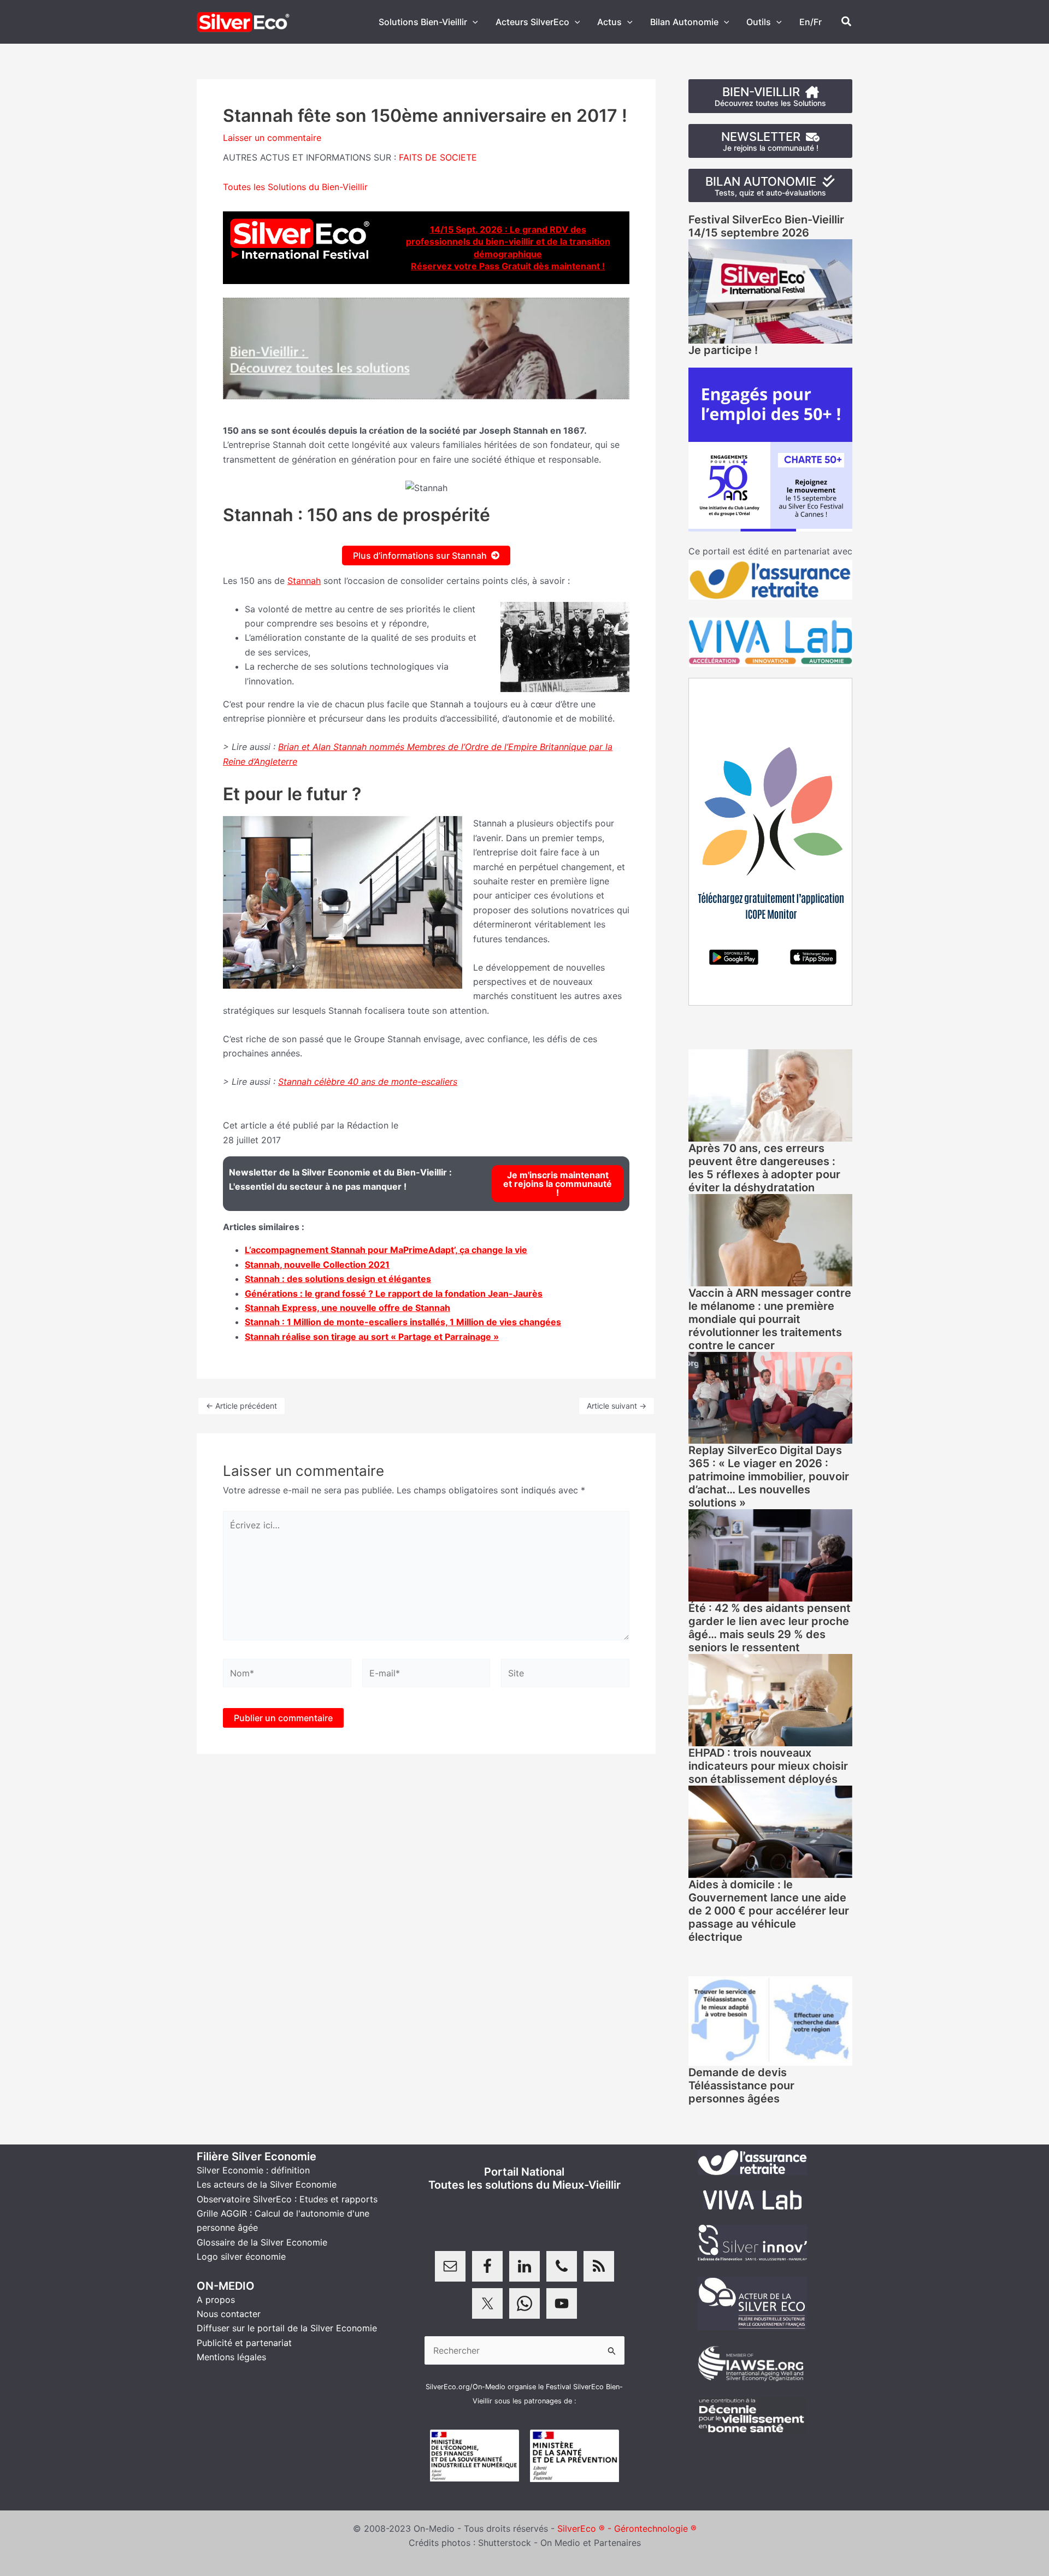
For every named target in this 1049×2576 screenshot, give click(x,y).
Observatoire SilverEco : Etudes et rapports (287, 2199)
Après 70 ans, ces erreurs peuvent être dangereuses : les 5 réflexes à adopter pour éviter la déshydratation (764, 1168)
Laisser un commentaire (272, 138)
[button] (473, 22)
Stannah (304, 581)
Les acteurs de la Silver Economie (267, 2184)
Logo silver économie (241, 2256)
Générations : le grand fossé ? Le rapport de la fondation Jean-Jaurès (394, 1293)
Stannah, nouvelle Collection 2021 (317, 1265)
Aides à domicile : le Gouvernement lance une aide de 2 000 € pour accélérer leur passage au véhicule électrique (769, 1911)
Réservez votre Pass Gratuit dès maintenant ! (508, 266)
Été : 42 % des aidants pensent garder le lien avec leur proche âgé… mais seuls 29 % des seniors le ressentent (770, 1628)
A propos (216, 2300)
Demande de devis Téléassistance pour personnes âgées (741, 2085)
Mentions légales (231, 2357)
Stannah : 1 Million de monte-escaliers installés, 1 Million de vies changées (403, 1322)
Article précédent (241, 1406)
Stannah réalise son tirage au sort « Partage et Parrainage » (372, 1337)
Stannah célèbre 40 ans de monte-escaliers (368, 1082)
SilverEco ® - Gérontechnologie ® (627, 2528)
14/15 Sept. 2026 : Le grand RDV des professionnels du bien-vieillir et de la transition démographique (508, 242)
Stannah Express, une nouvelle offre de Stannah (347, 1308)
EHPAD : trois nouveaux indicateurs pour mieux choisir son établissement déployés (768, 1766)
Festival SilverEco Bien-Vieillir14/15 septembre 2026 (766, 226)
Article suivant (617, 1406)
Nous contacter (229, 2314)
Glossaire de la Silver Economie (262, 2242)
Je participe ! (723, 350)
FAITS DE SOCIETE (438, 157)
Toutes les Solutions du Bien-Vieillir (295, 187)
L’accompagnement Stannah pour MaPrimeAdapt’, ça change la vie (386, 1250)
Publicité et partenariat (244, 2343)
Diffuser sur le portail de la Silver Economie (287, 2328)
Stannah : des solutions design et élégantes (338, 1279)
